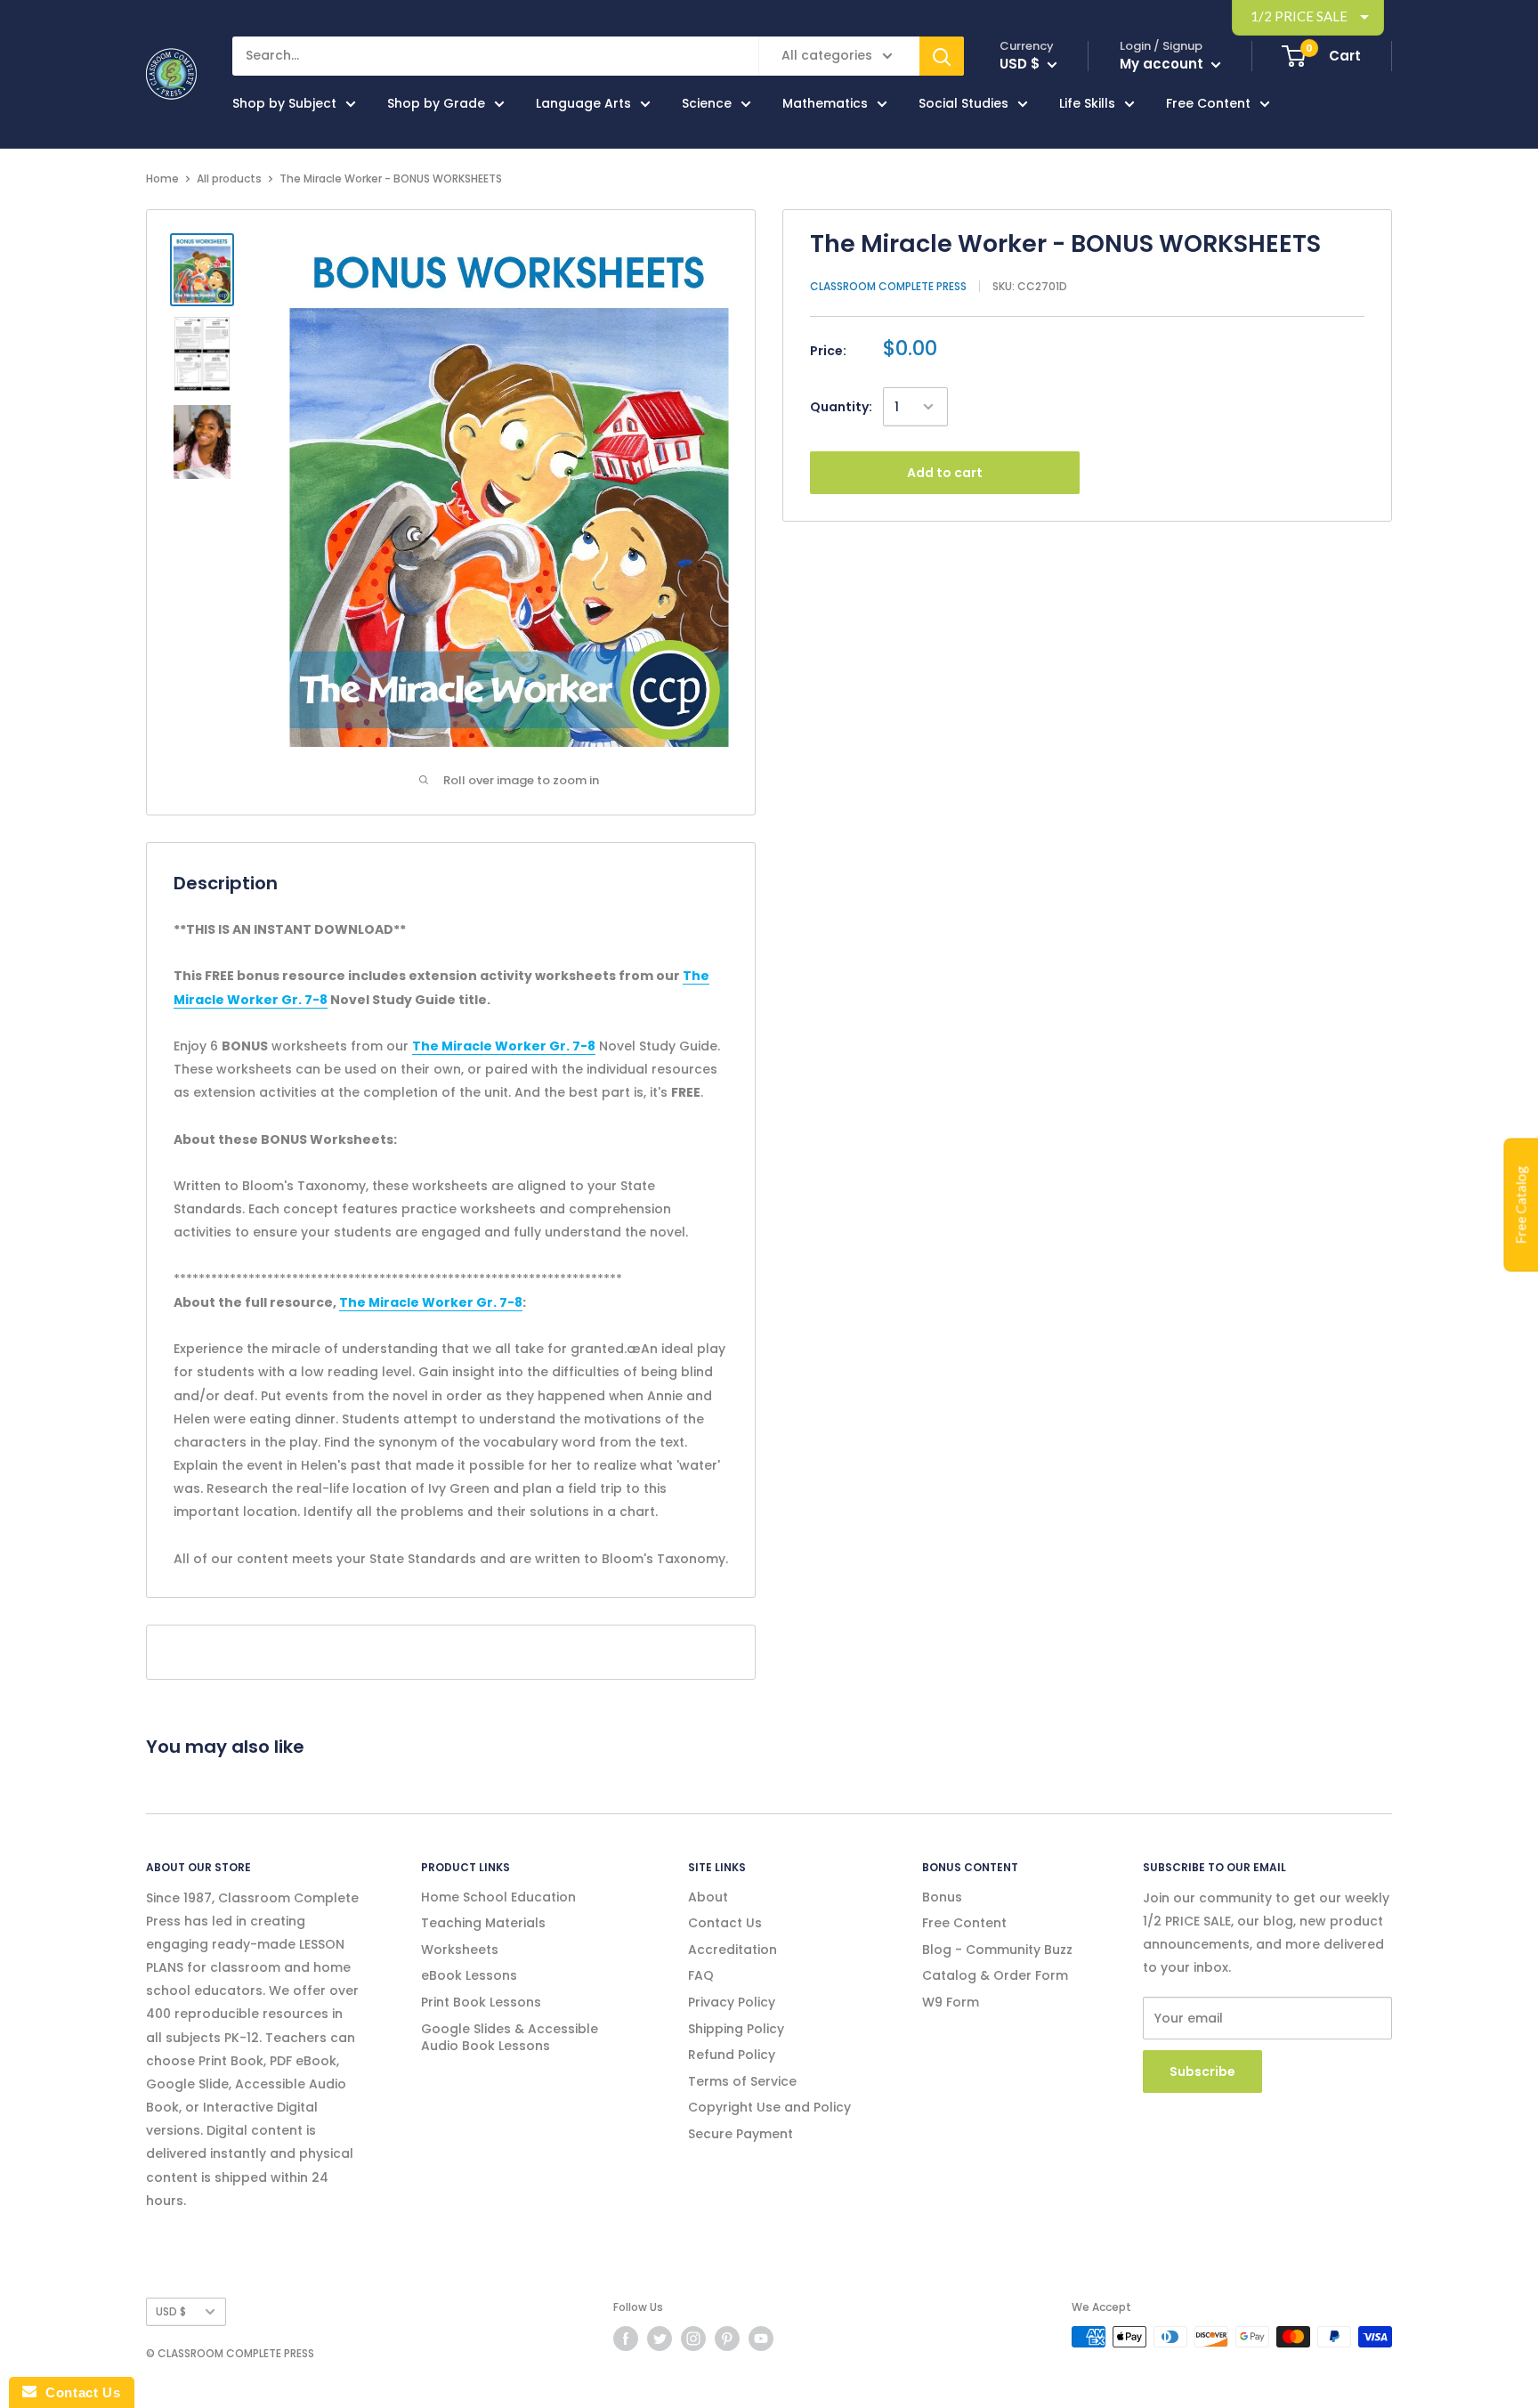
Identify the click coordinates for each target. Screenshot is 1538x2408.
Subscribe (1202, 2072)
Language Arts (583, 103)
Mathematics (825, 103)
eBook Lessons (469, 1975)
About (708, 1897)
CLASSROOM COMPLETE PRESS (888, 286)
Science (707, 103)
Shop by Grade (436, 103)
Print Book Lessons (481, 2002)
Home (162, 178)
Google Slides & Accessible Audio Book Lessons (510, 2038)
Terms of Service (742, 2081)
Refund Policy (732, 2055)
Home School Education (498, 1897)
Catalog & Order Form (995, 1975)
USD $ (171, 2312)
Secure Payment (741, 2134)
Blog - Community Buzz (997, 1950)
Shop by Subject (284, 103)
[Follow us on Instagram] (693, 2339)
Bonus (942, 1897)
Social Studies (963, 103)
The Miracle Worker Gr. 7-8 (504, 1046)
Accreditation (733, 1950)
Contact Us (725, 1923)
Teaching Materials (483, 1923)
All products (229, 178)
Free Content (1208, 103)
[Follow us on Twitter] (660, 2339)
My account (1163, 64)
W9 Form (951, 2002)
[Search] (942, 56)
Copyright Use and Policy (769, 2107)
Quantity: (841, 407)
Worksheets (460, 1950)
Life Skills (1087, 103)
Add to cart (945, 473)
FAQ (701, 1975)
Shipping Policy (736, 2029)
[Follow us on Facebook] (626, 2339)
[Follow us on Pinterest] (727, 2339)
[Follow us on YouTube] (761, 2339)
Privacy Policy (732, 2002)
